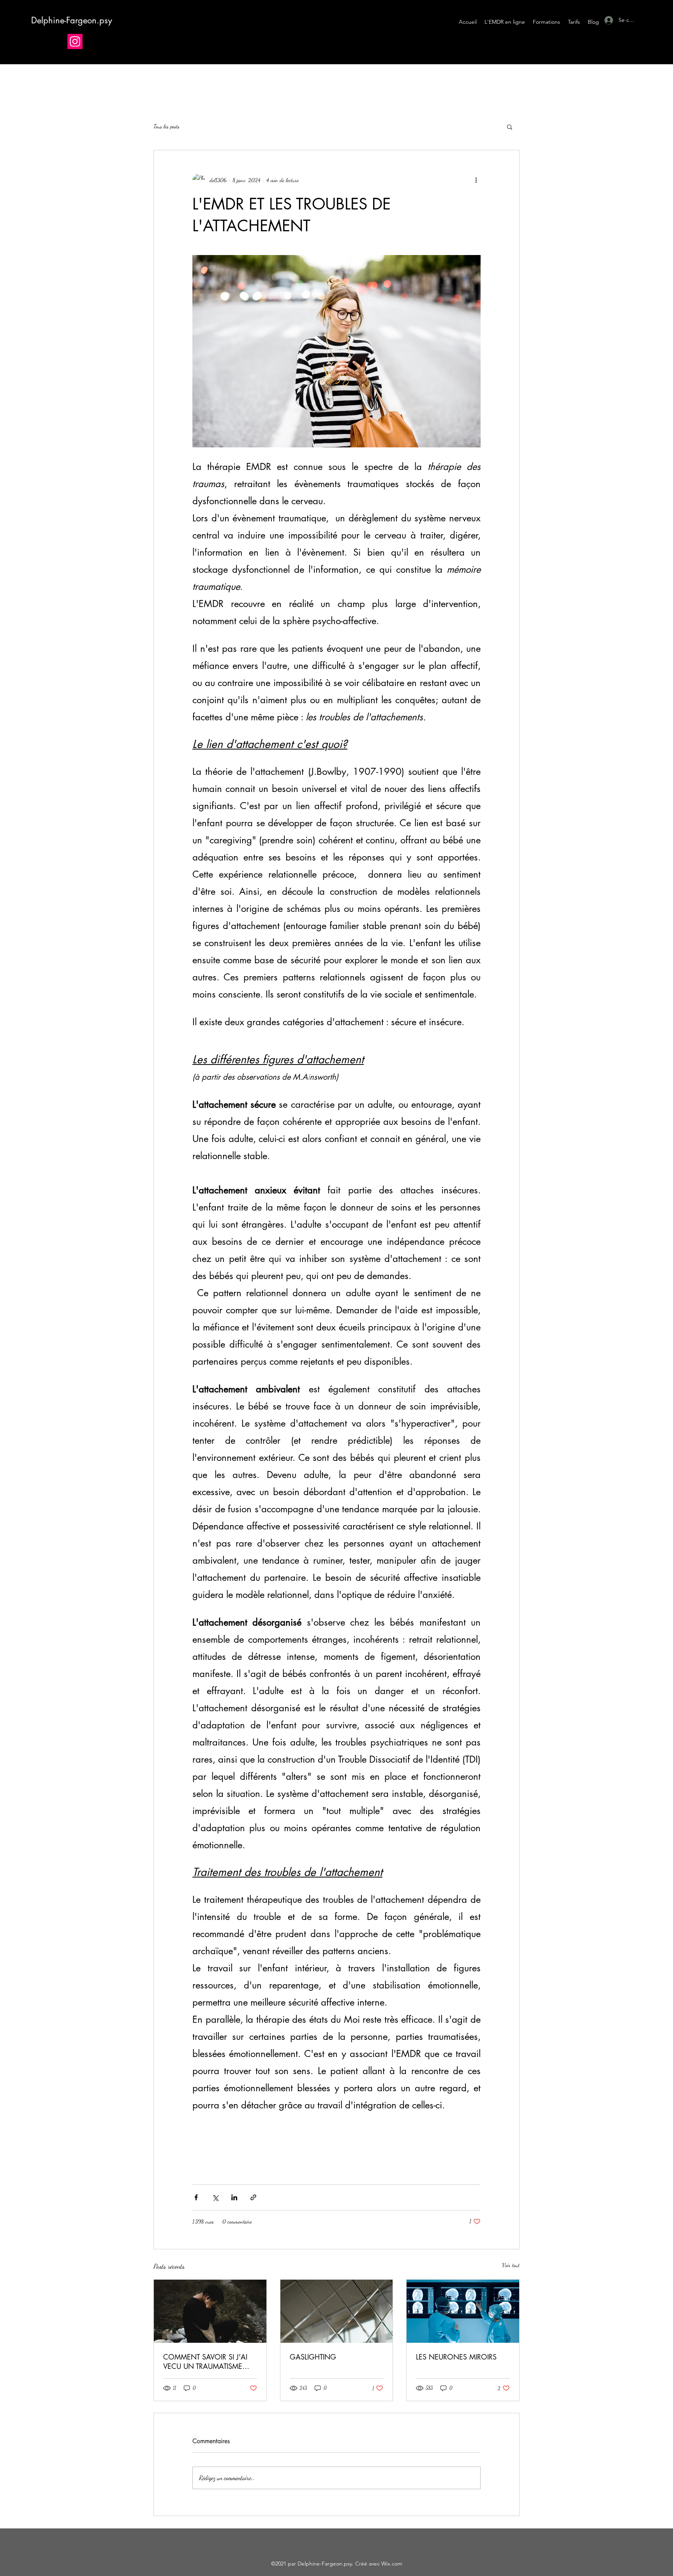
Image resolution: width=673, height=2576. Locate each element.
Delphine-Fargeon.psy (72, 20)
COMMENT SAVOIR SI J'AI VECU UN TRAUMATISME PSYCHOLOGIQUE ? (205, 2361)
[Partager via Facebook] (196, 2197)
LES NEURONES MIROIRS (456, 2357)
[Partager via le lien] (253, 2197)
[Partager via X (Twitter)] (215, 2197)
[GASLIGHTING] (337, 2311)
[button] (510, 127)
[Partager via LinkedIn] (234, 2197)
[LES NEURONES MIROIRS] (463, 2311)
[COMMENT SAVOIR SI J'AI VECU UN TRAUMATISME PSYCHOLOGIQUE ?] (210, 2311)
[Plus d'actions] (476, 180)
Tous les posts (166, 126)
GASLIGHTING (313, 2357)
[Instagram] (75, 41)
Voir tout (511, 2265)
